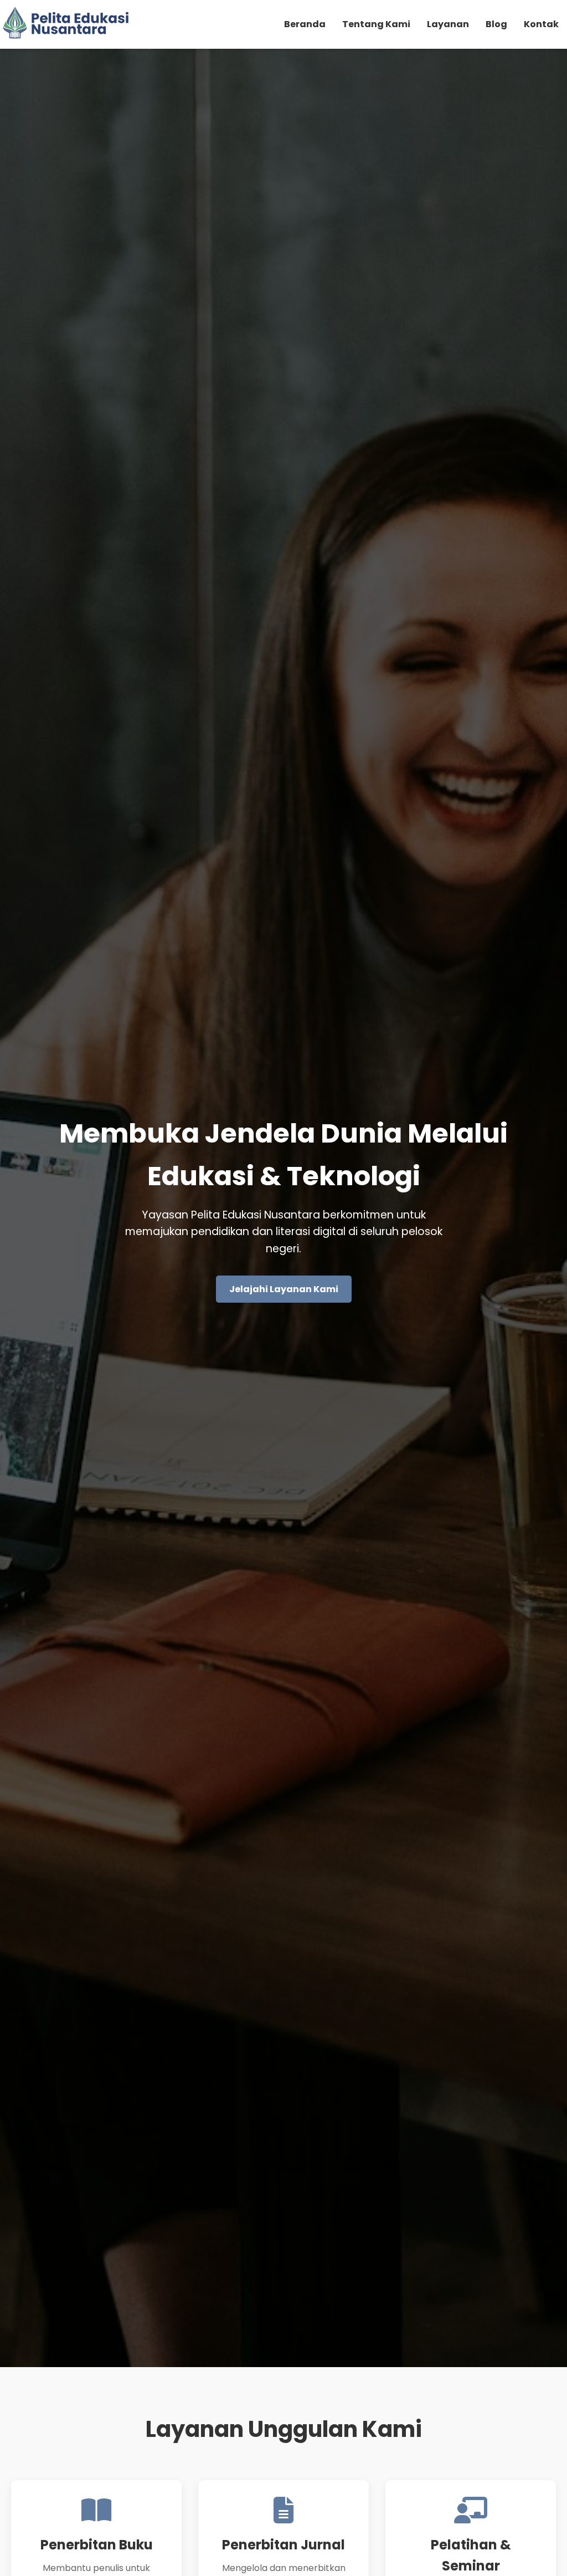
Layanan (448, 24)
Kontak (541, 24)
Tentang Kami (376, 24)
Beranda (305, 24)
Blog (496, 24)
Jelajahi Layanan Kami (284, 1289)
